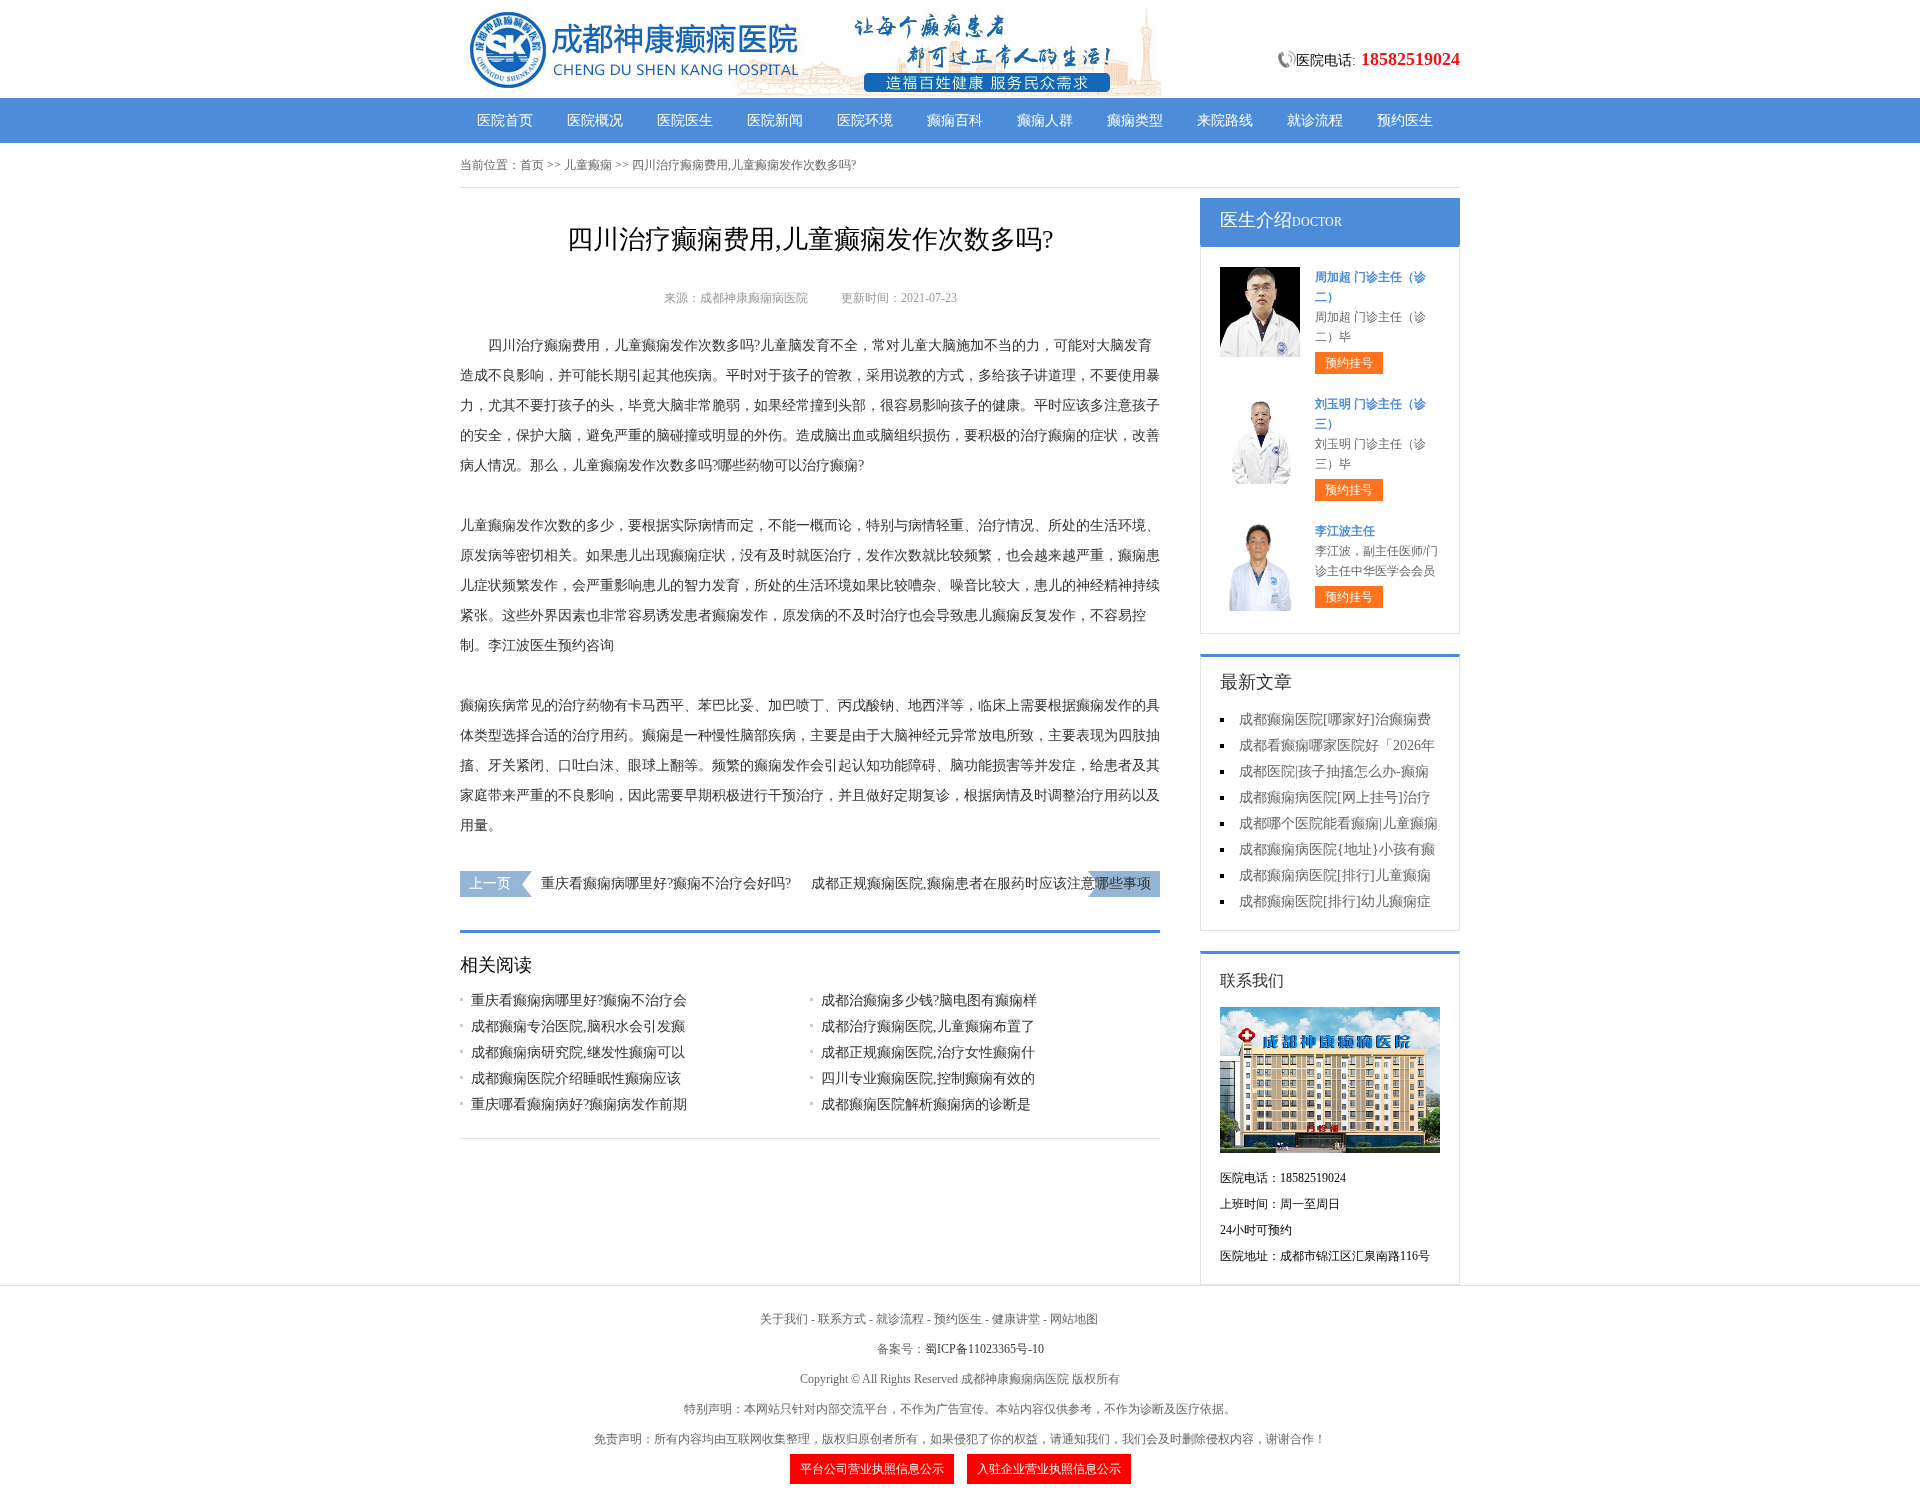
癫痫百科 (955, 120)
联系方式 (842, 1319)
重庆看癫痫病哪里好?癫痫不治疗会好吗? (666, 883)
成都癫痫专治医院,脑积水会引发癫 (578, 1026)
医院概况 (595, 120)
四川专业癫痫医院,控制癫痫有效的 (928, 1078)
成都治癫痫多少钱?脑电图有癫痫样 (929, 1000)
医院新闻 (775, 120)
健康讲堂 (1016, 1319)
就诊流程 (1315, 120)
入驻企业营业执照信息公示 (1049, 1469)
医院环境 (865, 120)
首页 (532, 165)
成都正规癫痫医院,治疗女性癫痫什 (928, 1052)
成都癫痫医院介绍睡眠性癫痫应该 (576, 1078)
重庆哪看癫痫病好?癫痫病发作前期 (579, 1104)
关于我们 (784, 1319)
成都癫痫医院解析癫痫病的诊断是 (926, 1104)
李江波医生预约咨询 (551, 645)
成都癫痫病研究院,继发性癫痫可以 (578, 1052)
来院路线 (1225, 120)
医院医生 (685, 120)
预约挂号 (1349, 363)
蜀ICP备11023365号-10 (984, 1349)
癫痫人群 (1045, 120)
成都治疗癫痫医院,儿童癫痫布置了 (928, 1026)
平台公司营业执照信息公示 (872, 1469)
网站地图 (1074, 1319)
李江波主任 (1345, 531)
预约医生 (1405, 120)
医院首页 (505, 120)
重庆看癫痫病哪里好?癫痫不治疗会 (579, 1000)
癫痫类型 (1135, 120)
